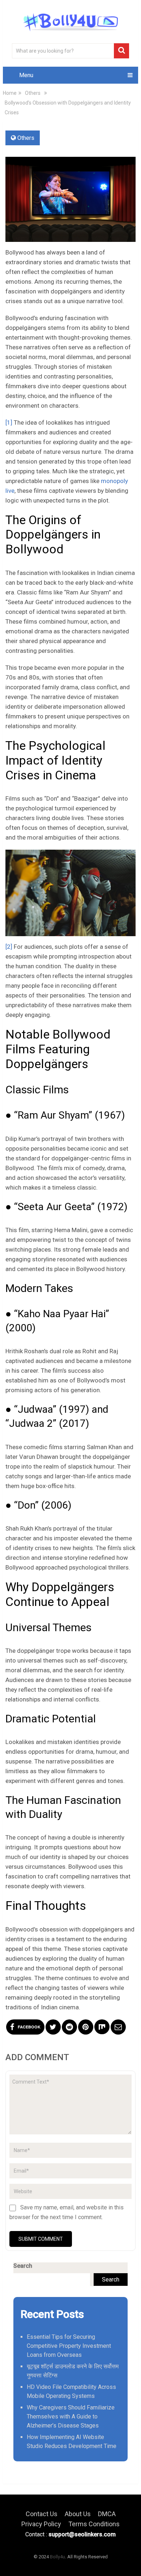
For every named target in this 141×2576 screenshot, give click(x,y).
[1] (9, 422)
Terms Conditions (94, 2524)
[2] (9, 947)
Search (23, 2266)
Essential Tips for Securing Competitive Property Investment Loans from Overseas (69, 2346)
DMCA (107, 2514)
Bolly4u (57, 2557)
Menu (26, 75)
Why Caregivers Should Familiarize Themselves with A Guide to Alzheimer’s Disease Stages (71, 2416)
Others (26, 138)
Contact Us (42, 2514)
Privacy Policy (41, 2524)
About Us (78, 2514)
